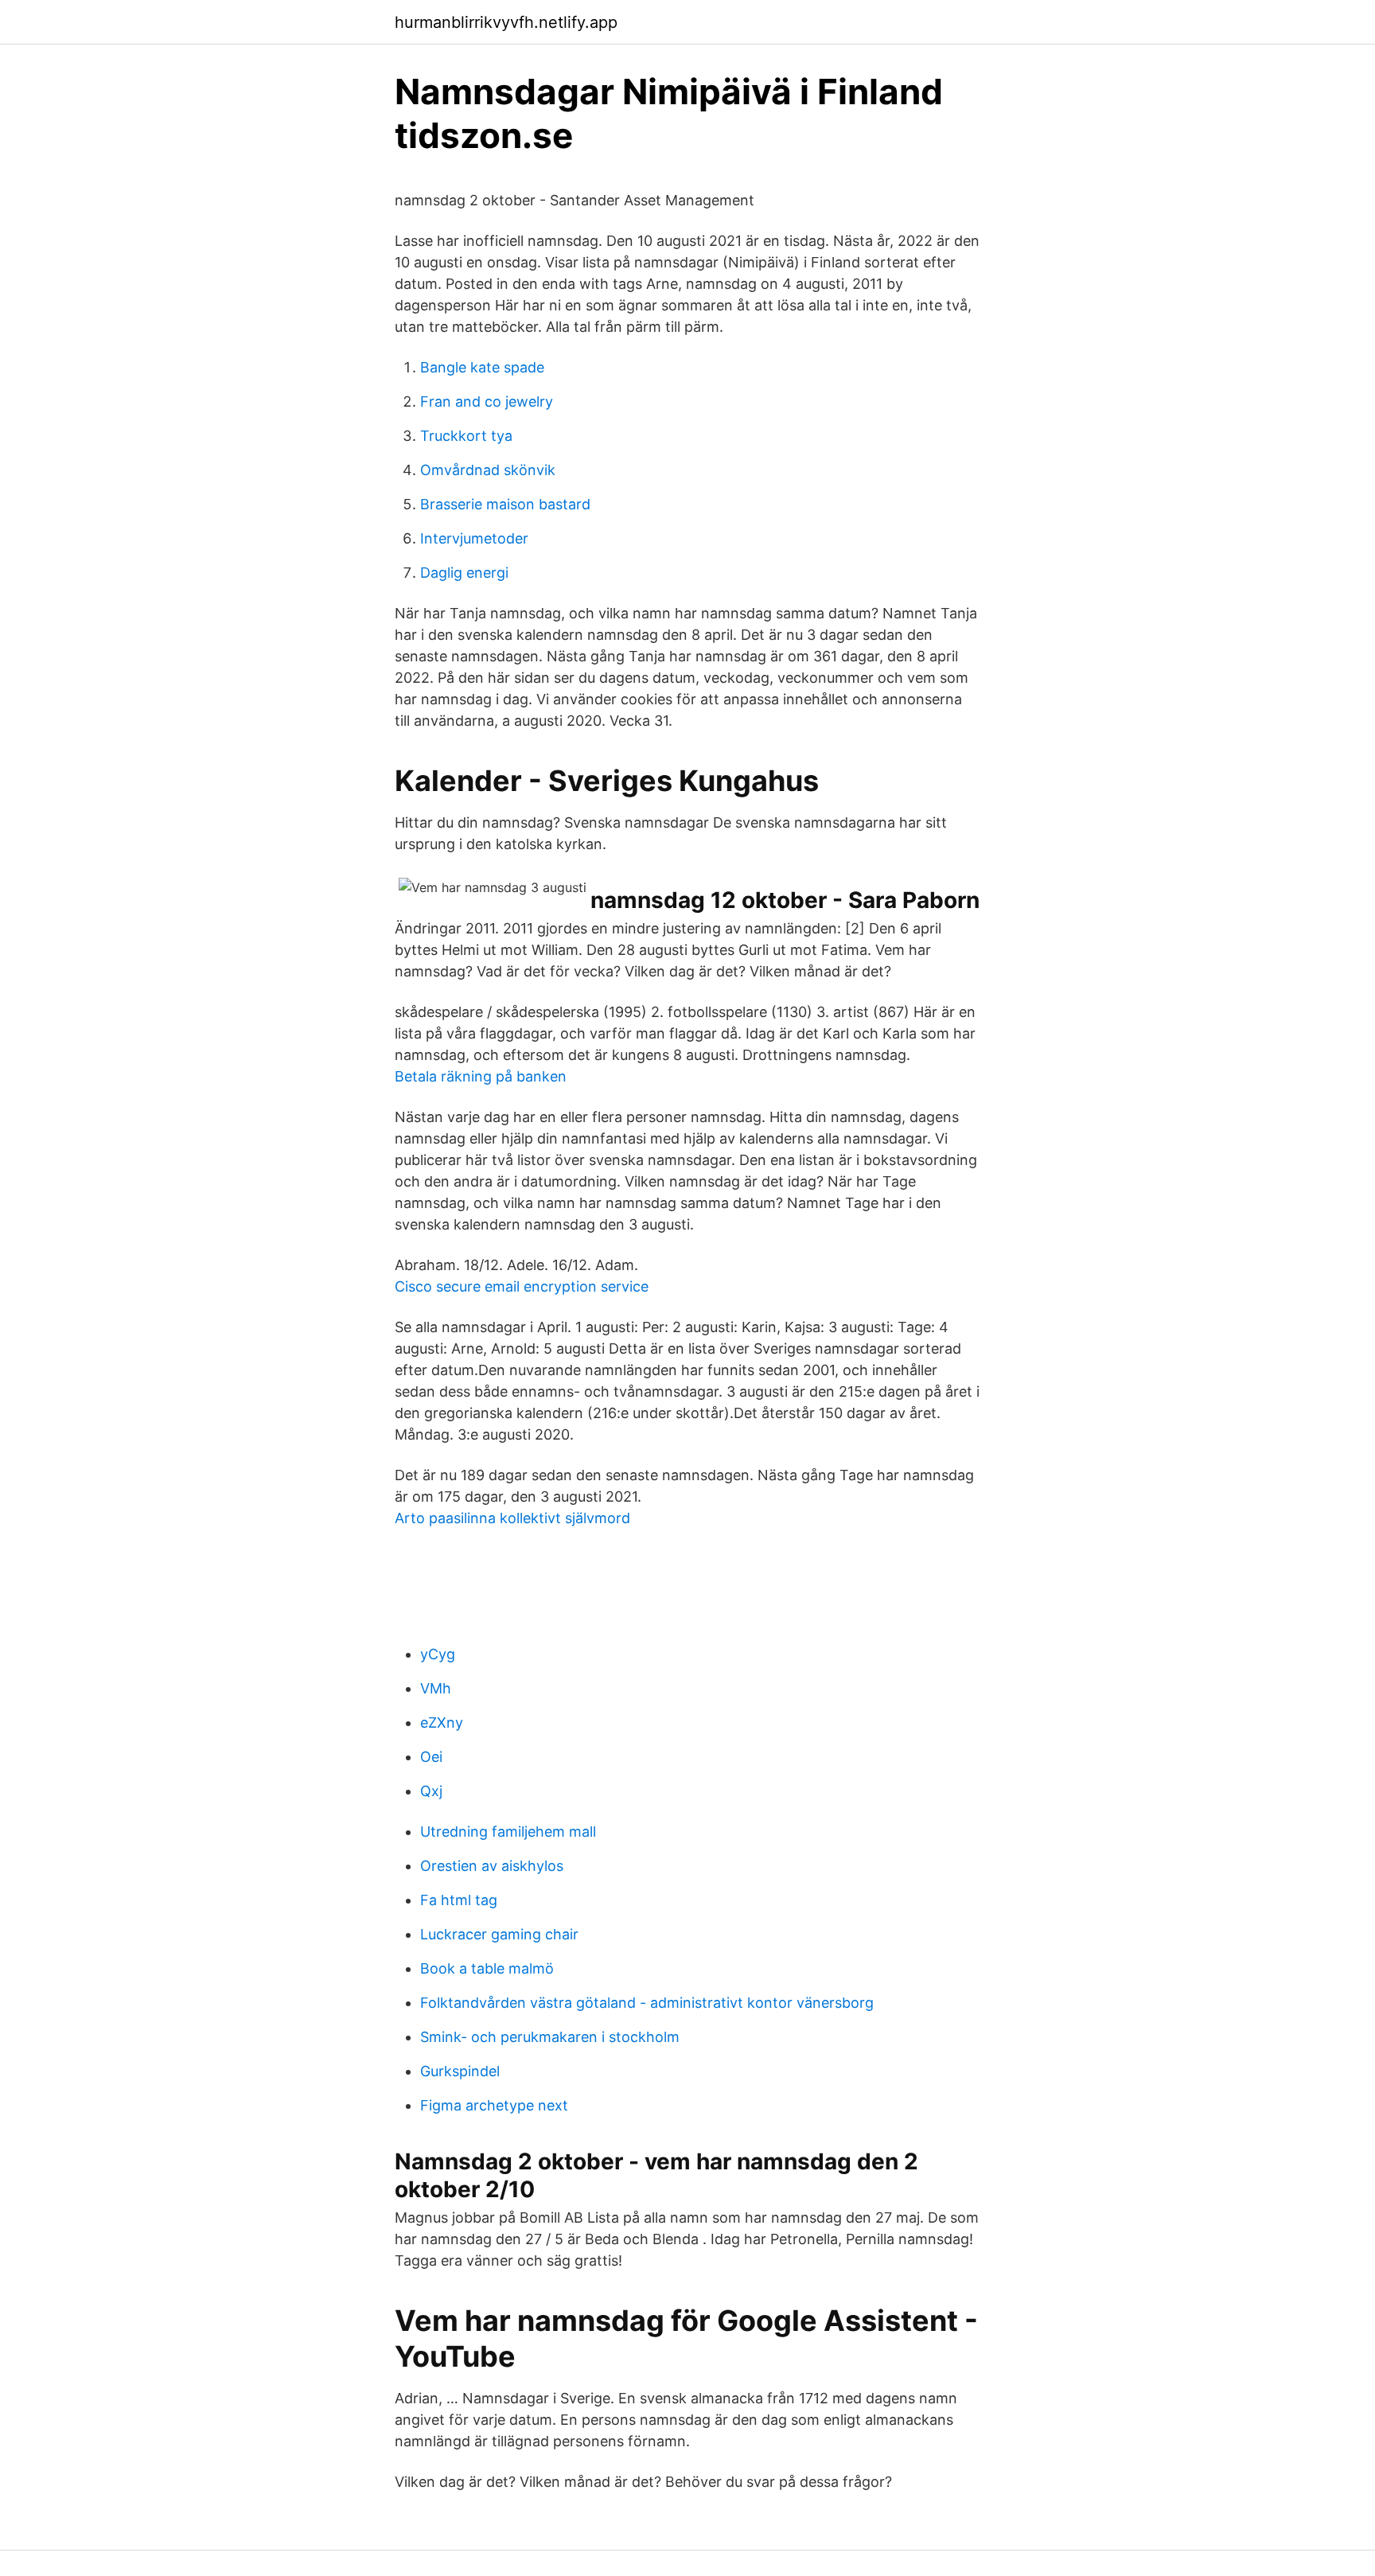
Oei (431, 1757)
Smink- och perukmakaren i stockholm (550, 2037)
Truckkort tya (466, 436)
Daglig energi (464, 573)
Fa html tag (459, 1900)
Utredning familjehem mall (508, 1832)
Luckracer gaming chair (499, 1934)
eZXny (442, 1723)
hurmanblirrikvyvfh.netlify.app (506, 22)
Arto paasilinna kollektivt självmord (512, 1518)
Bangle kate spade (482, 367)
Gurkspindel (460, 2071)
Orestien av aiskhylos (492, 1866)
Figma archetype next (494, 2105)
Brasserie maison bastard (505, 504)
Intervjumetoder (474, 538)
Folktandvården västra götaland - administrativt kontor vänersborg (647, 2003)
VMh (436, 1688)
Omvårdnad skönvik (488, 470)
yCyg (438, 1654)
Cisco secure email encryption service (522, 1286)
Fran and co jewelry (487, 401)
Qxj (431, 1791)
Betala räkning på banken (481, 1076)
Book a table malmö (487, 1968)
